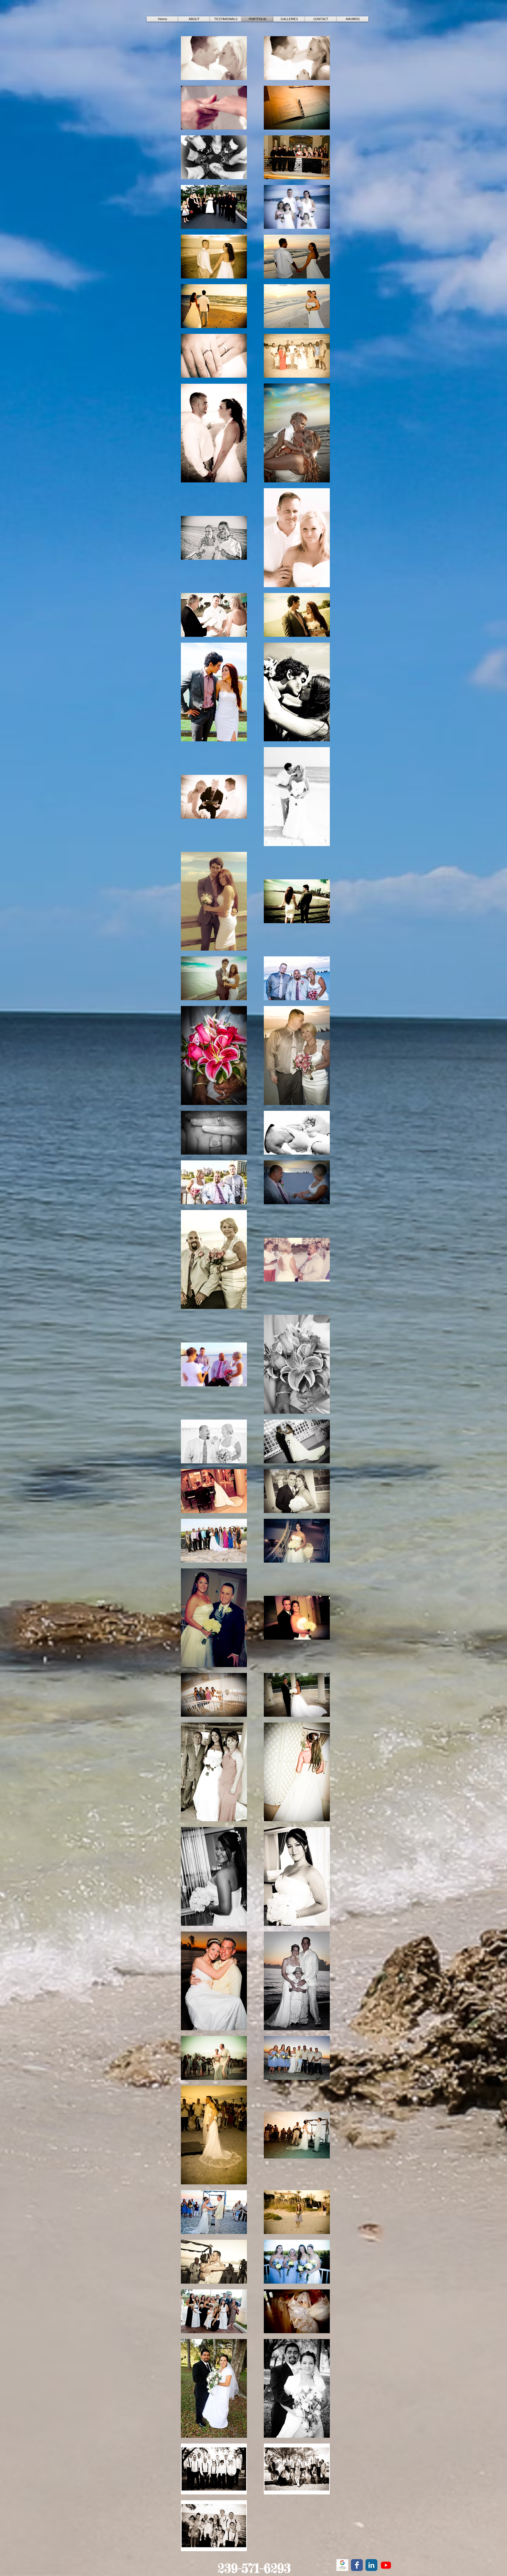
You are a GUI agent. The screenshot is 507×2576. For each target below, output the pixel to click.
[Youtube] (386, 2565)
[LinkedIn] (371, 2565)
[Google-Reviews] (342, 2565)
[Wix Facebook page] (357, 2565)
